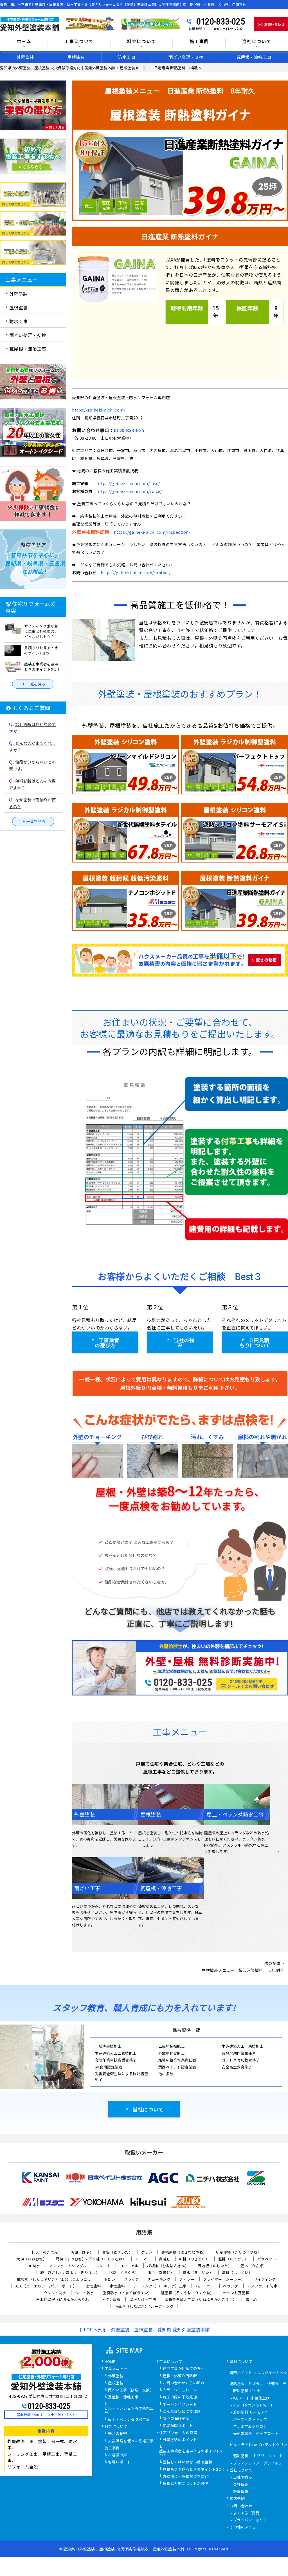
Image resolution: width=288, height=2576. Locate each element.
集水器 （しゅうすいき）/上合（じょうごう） (56, 2279)
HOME (110, 2362)
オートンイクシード (180, 2405)
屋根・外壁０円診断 (180, 2376)
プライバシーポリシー (252, 2520)
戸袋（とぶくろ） (124, 2272)
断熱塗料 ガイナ (247, 2391)
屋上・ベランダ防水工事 (129, 2420)
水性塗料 (117, 2286)
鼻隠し (165, 2259)
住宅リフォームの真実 (178, 2433)
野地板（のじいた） (215, 2266)
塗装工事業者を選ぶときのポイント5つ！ (191, 2453)
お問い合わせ (241, 2506)
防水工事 (127, 57)
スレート (103, 2266)
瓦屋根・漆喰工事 (254, 57)
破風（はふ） (82, 2252)
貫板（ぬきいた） (117, 2252)
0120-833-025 (220, 21)
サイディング (265, 2279)
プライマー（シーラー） (224, 2279)
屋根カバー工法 (143, 2299)
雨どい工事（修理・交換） (131, 2390)
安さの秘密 (118, 2434)
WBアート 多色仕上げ (252, 2398)
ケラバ (147, 2252)
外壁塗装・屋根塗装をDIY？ (187, 2477)
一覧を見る (36, 684)
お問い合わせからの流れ (184, 2383)
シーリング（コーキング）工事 (160, 2286)
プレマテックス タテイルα (257, 2463)
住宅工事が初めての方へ (184, 2369)
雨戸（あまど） (161, 2272)
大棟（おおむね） (31, 2259)
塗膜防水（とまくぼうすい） (127, 2293)
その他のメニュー (245, 2527)
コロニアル (129, 2266)
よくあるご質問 (247, 2513)
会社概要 (241, 2485)
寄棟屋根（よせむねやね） (184, 2252)
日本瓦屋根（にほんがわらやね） (65, 2299)
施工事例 (112, 2448)
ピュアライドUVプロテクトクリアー (258, 2447)
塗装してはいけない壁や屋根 (188, 2462)
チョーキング (159, 2279)
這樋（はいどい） (237, 2272)
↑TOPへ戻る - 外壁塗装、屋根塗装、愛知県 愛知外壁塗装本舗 (144, 2329)
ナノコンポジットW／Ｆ (254, 2405)
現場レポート (119, 2462)
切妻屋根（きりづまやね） (238, 2252)
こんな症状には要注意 (182, 2412)
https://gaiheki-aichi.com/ (99, 410)
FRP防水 (33, 2266)
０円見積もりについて (255, 1342)
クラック (131, 2279)
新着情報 (241, 2492)
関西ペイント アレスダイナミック (258, 2373)
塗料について (241, 2362)
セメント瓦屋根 (236, 2293)
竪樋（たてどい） (233, 2259)
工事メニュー (116, 2369)
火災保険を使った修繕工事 (131, 2441)
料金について (116, 2427)
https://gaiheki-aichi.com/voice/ (129, 491)
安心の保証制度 (176, 2419)
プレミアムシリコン (250, 2427)
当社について (148, 2109)
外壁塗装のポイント (180, 2440)
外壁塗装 (25, 57)
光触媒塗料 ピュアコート (256, 2434)
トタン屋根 (111, 2299)
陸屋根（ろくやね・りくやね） (187, 2293)
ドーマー (143, 2259)
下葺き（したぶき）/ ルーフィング (144, 2306)
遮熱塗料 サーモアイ (251, 2412)
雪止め (251, 2299)
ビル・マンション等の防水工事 (129, 2410)
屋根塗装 (76, 57)
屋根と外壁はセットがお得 (186, 2484)
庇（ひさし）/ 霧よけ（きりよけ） (70, 2272)
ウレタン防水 (55, 2293)
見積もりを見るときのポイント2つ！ (194, 2470)
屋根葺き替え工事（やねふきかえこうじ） (201, 2299)
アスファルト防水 (262, 2286)
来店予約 (237, 2499)
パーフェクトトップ (250, 2420)
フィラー (187, 2279)
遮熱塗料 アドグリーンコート (258, 2456)
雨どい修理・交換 (186, 57)
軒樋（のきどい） (194, 2259)
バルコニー (205, 2286)
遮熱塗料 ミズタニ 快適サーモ (258, 2384)
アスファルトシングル (68, 2266)
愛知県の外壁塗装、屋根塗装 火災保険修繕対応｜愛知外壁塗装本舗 (124, 2549)
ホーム (24, 42)
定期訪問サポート (178, 2426)
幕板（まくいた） (198, 2272)
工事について (171, 2362)
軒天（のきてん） (47, 2252)
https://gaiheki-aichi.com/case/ (128, 483)
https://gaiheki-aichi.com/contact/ (136, 573)
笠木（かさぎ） (254, 2266)
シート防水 (85, 2293)
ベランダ (231, 2286)
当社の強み (184, 1342)
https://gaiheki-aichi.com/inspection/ (152, 532)
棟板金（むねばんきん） (168, 2266)
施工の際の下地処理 (180, 2397)
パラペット (267, 2259)
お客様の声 (118, 2455)
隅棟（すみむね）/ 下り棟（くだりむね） (91, 2259)
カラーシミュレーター (182, 2390)
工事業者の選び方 (107, 1342)
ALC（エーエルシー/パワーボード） (46, 2286)
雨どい (110, 2279)
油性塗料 (93, 2286)
